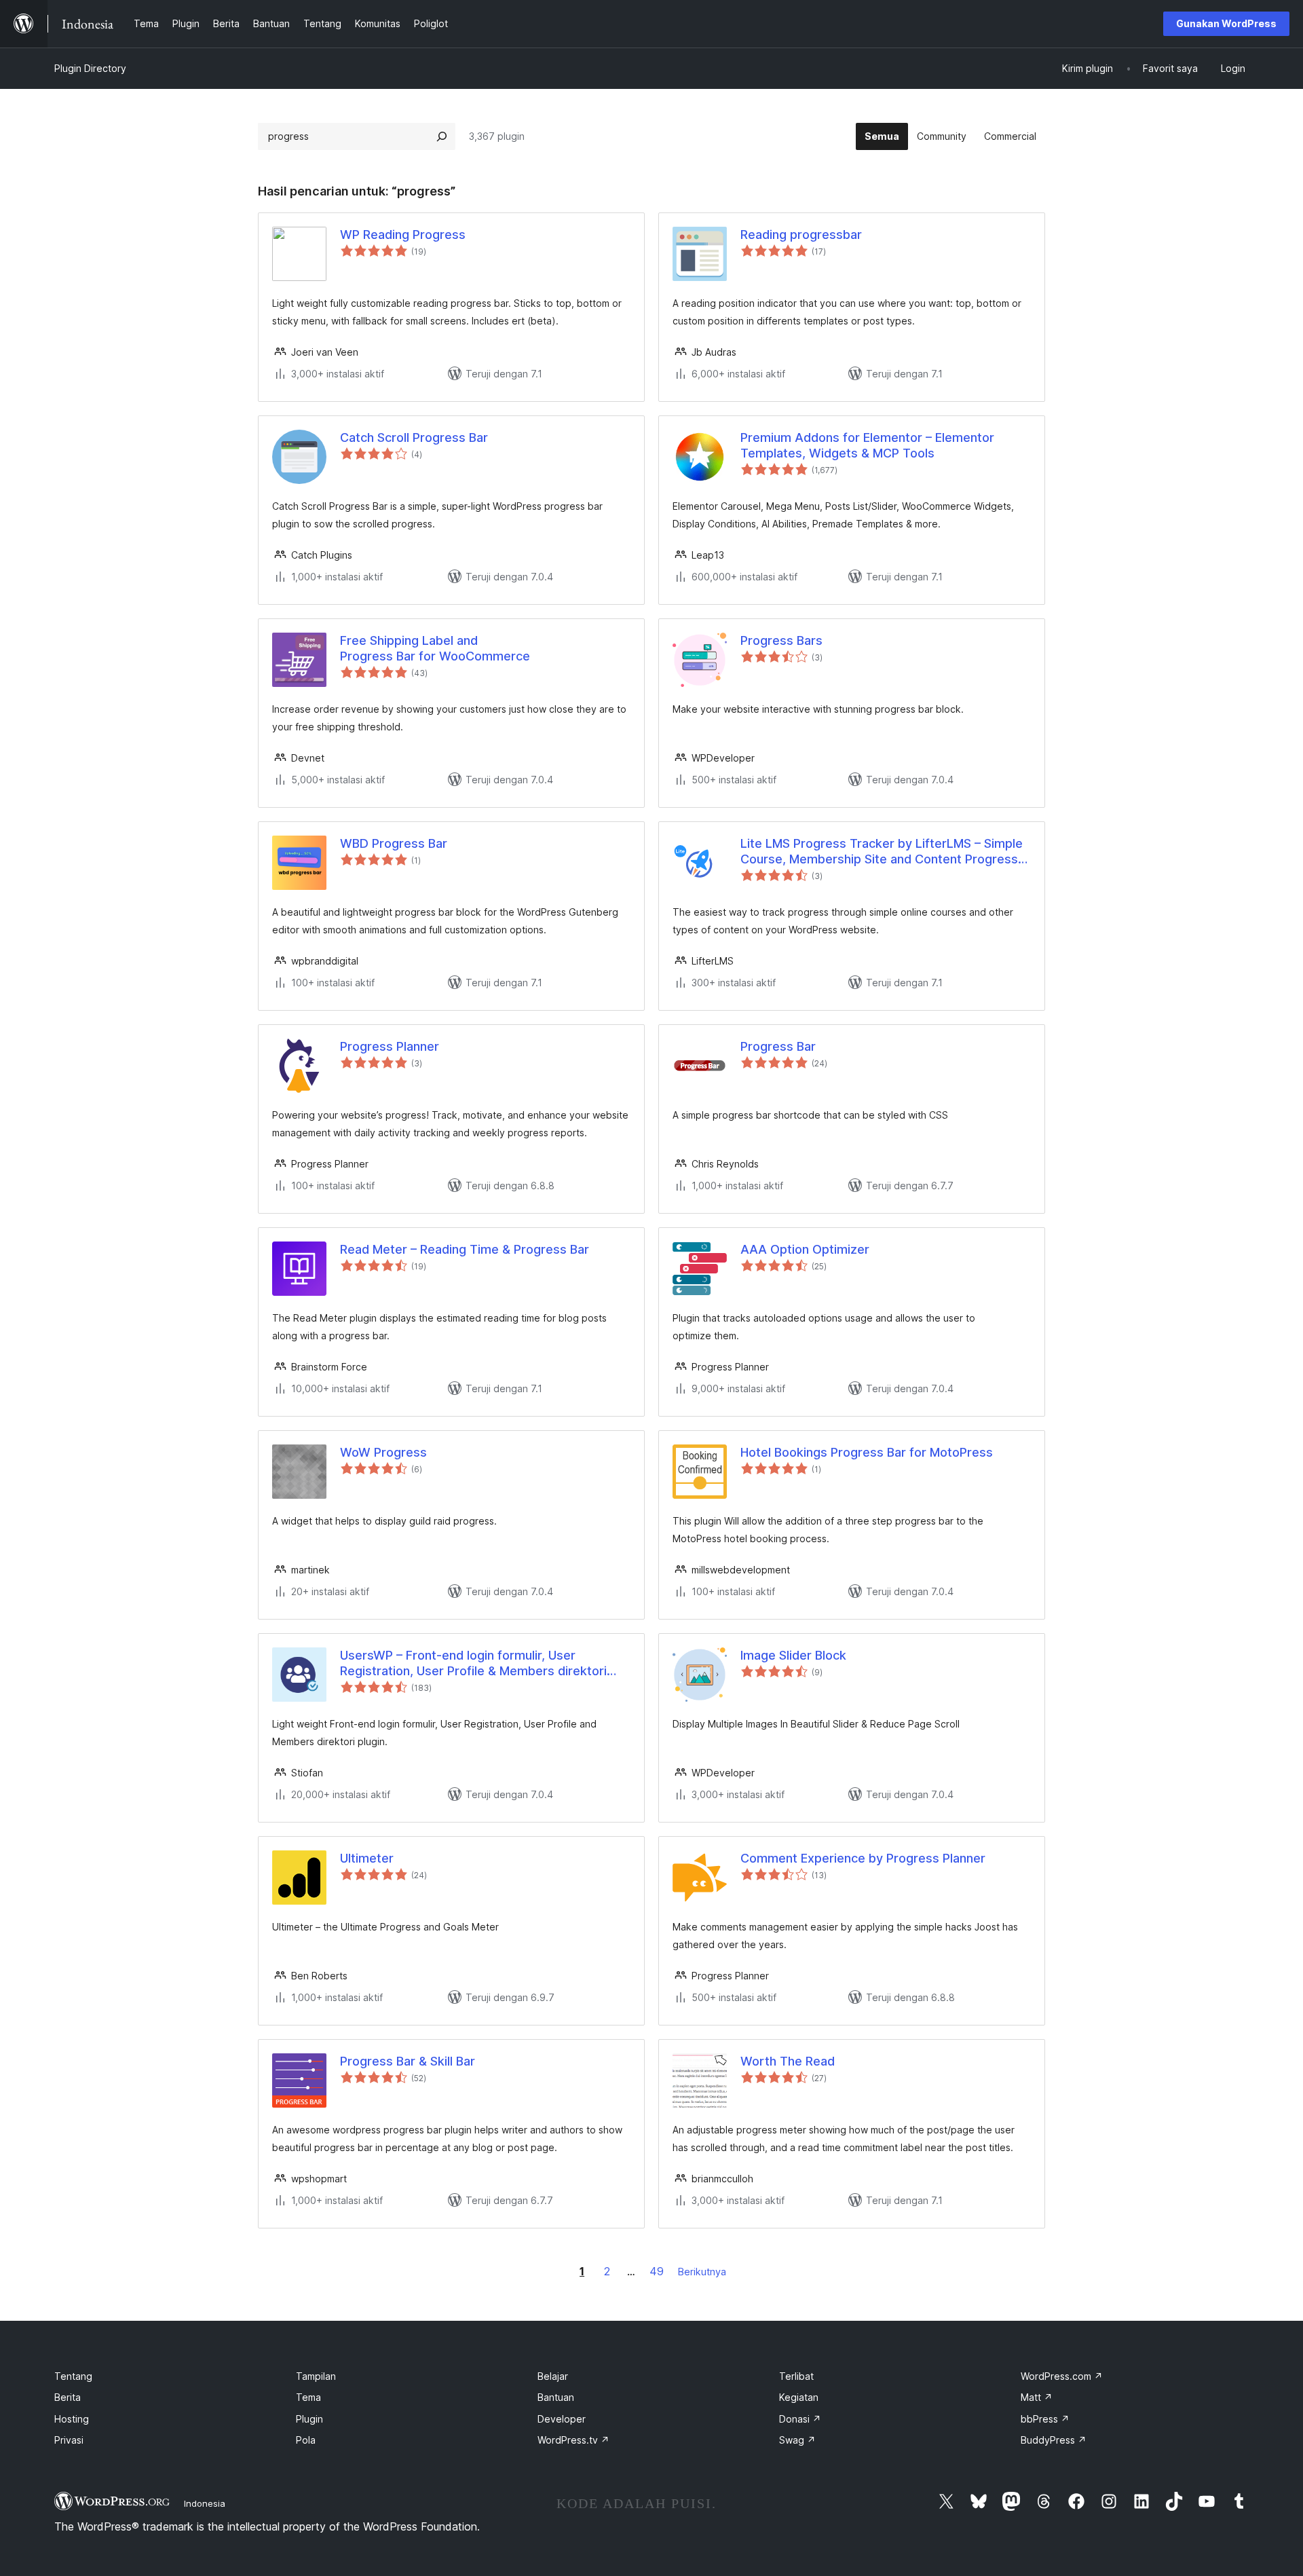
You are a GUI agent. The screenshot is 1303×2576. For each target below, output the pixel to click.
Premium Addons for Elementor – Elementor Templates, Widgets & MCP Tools (867, 445)
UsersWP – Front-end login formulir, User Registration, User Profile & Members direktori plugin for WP (473, 1664)
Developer (562, 2419)
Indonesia (205, 2503)
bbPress (1045, 2419)
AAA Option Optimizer (805, 1249)
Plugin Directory (90, 68)
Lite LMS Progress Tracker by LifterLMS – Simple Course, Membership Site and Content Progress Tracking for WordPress (882, 852)
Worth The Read (788, 2061)
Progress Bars (781, 640)
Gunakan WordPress (1226, 23)
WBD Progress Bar (394, 843)
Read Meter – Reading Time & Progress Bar (465, 1249)
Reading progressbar (801, 235)
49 (657, 2271)
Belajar (553, 2376)
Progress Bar (778, 1046)
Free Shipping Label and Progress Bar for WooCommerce (435, 648)
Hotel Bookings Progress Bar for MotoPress (867, 1452)
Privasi (69, 2440)
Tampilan (316, 2376)
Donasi (800, 2419)
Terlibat (796, 2376)
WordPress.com (1062, 2376)
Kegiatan (799, 2397)
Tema (308, 2397)
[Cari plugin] (442, 136)
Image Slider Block (793, 1655)
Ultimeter (367, 1858)
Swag (797, 2440)
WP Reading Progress (403, 235)
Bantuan (556, 2397)
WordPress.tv (573, 2440)
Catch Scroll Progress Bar (414, 437)
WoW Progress (383, 1452)
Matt (1037, 2397)
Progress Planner (390, 1046)
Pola (306, 2440)
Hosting (72, 2419)
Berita (68, 2397)
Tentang (73, 2376)
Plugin (309, 2419)
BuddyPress (1054, 2440)
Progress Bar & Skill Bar (408, 2061)
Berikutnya (702, 2272)
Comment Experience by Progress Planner (863, 1858)
